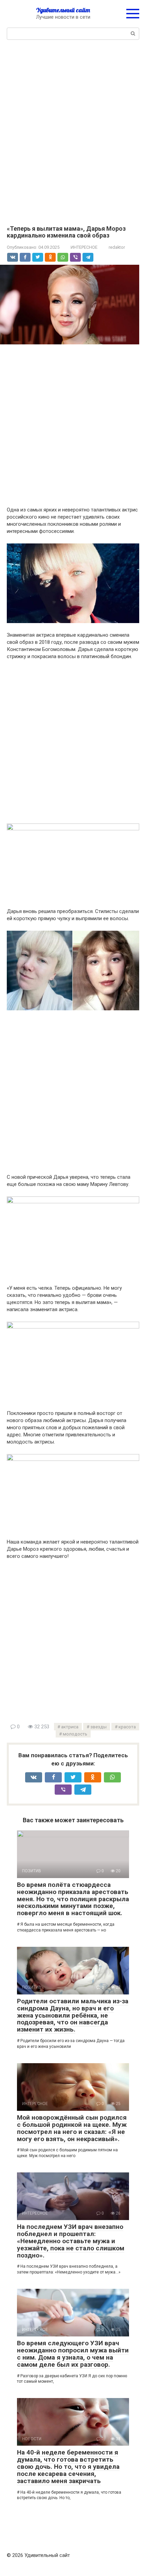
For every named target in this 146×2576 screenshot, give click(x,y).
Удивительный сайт (63, 10)
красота (127, 1727)
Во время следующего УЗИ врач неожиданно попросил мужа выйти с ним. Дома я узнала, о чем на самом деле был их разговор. (73, 2354)
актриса (70, 1727)
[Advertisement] (73, 132)
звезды (98, 1727)
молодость (75, 1734)
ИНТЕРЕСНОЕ (84, 247)
